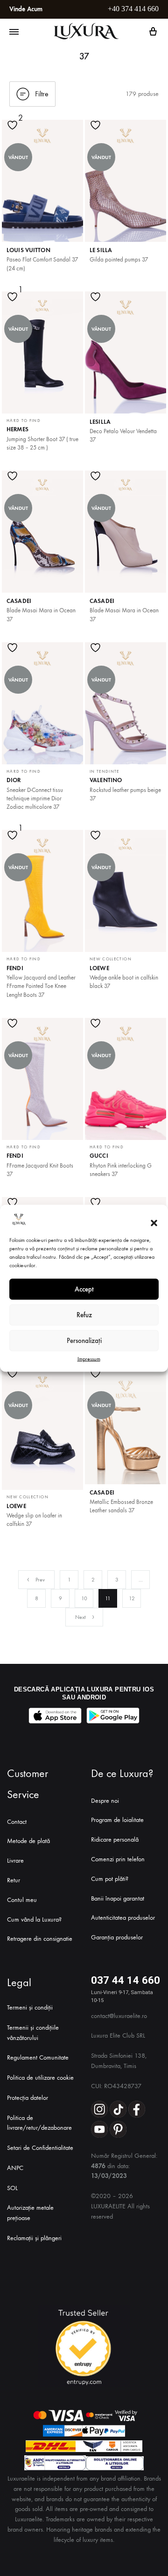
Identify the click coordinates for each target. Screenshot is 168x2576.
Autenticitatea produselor (123, 1918)
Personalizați (84, 1341)
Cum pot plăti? (110, 1879)
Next (80, 1617)
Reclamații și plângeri (34, 2238)
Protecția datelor (28, 2098)
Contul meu (22, 1900)
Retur (14, 1880)
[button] (154, 1223)
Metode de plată (28, 1841)
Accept (84, 1289)
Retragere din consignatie (40, 1939)
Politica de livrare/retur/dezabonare (39, 2123)
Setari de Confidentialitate (40, 2148)
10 (84, 1598)
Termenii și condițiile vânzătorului (33, 2033)
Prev (40, 1580)
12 (132, 1598)
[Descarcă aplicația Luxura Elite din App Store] (55, 1716)
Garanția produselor (117, 1937)
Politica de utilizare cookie (40, 2078)
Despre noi (105, 1801)
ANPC (15, 2168)
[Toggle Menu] (14, 32)
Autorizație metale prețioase (30, 2213)
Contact (17, 1822)
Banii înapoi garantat (118, 1898)
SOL (12, 2188)
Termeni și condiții (30, 2007)
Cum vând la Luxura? (34, 1919)
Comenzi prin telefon (118, 1859)
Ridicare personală (115, 1839)
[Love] (14, 131)
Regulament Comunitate (38, 2057)
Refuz (84, 1315)
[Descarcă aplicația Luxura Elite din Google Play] (113, 1716)
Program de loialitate (117, 1820)
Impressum (89, 1358)
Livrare (15, 1861)
